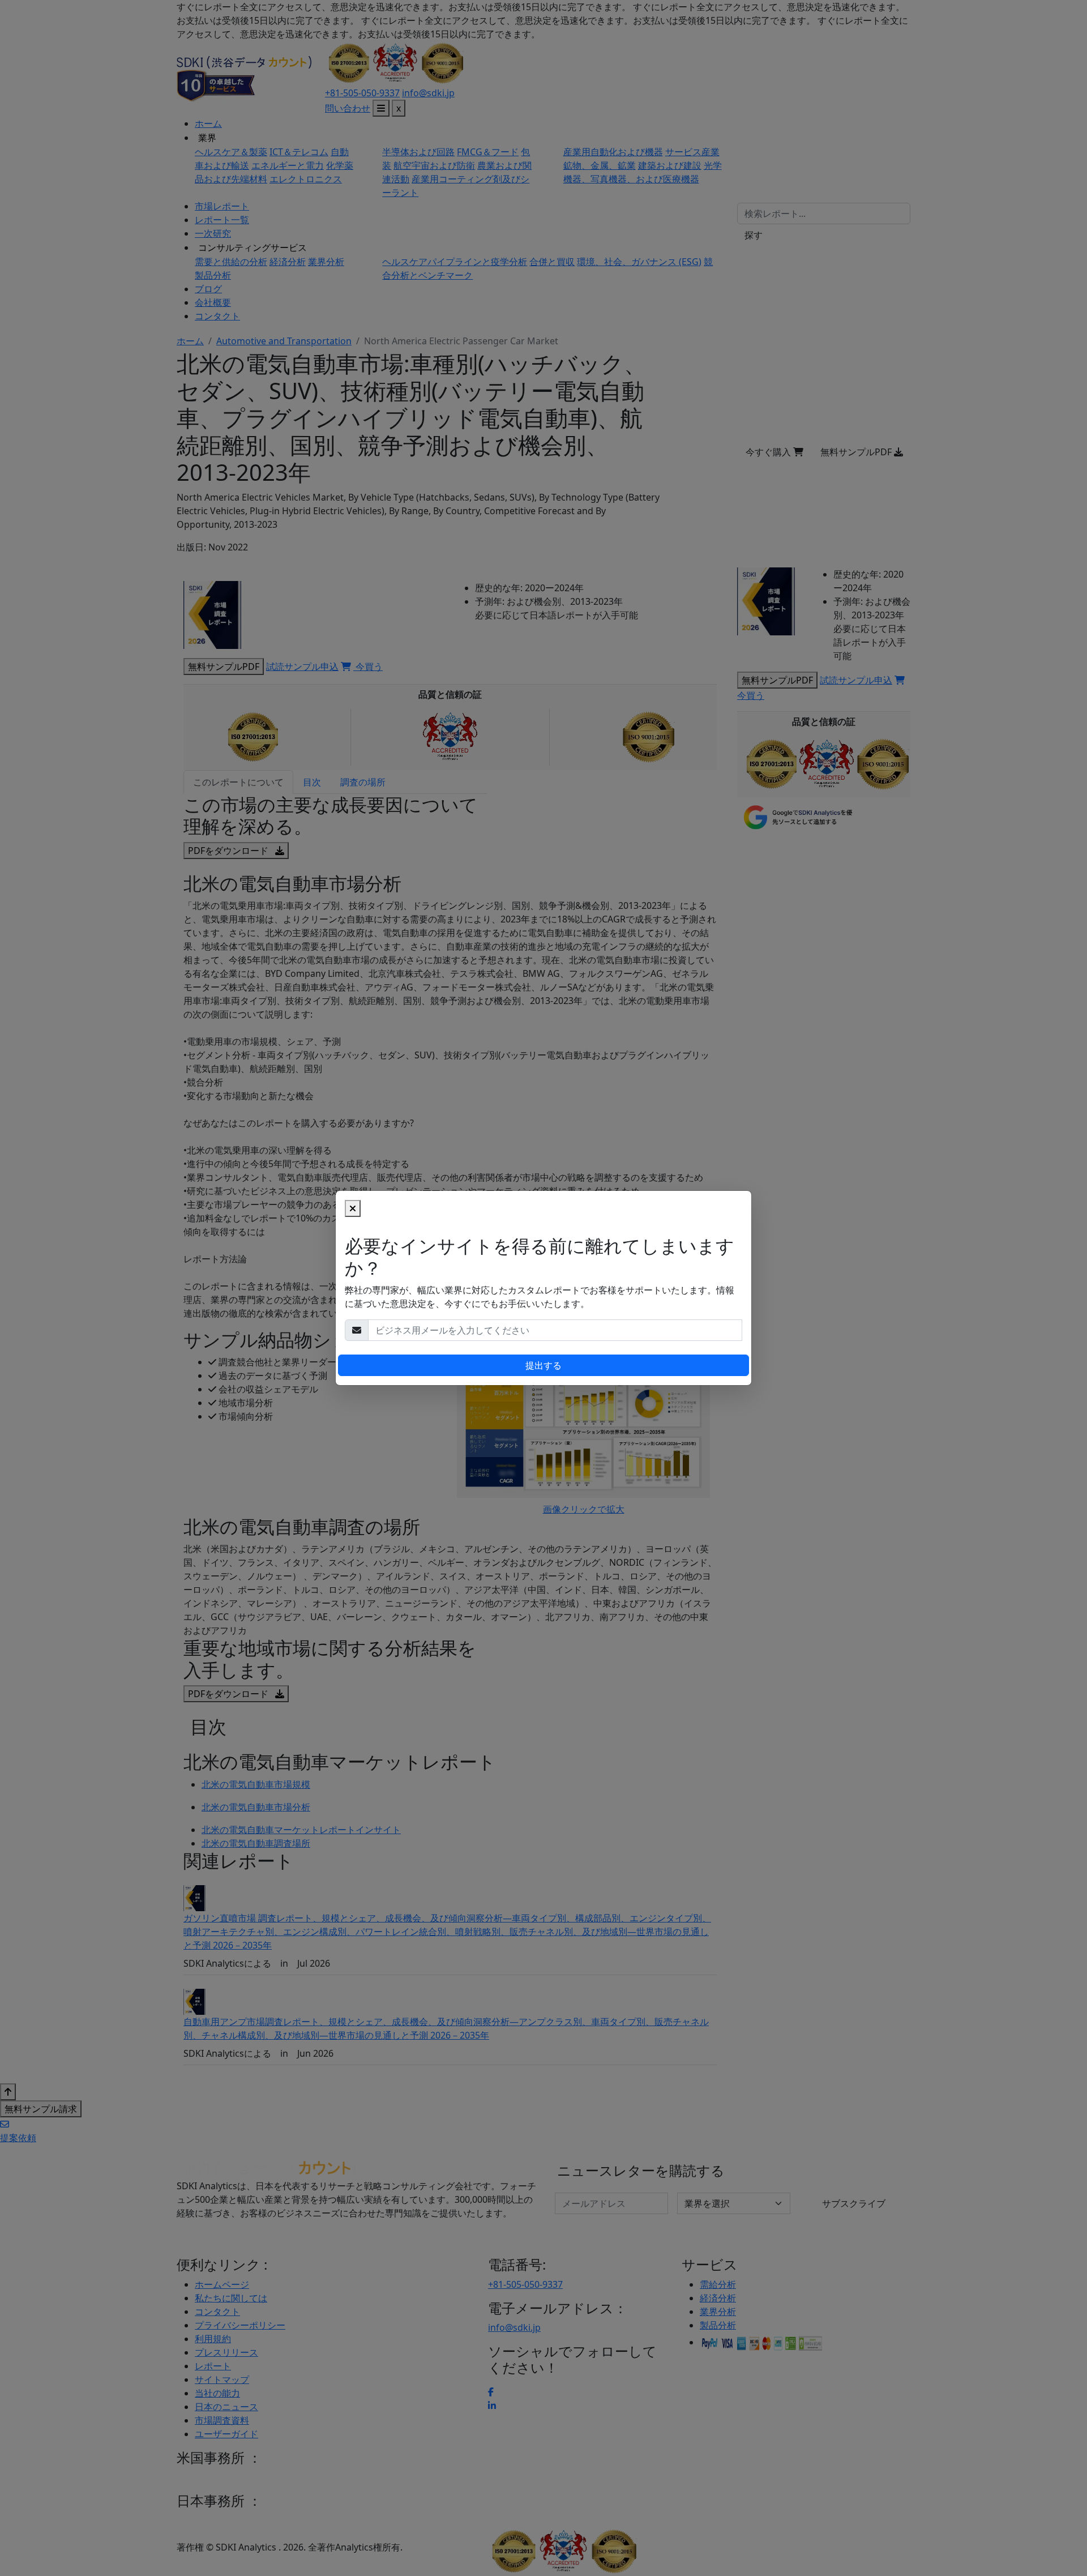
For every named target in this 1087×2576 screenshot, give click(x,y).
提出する (543, 1365)
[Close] (353, 1208)
